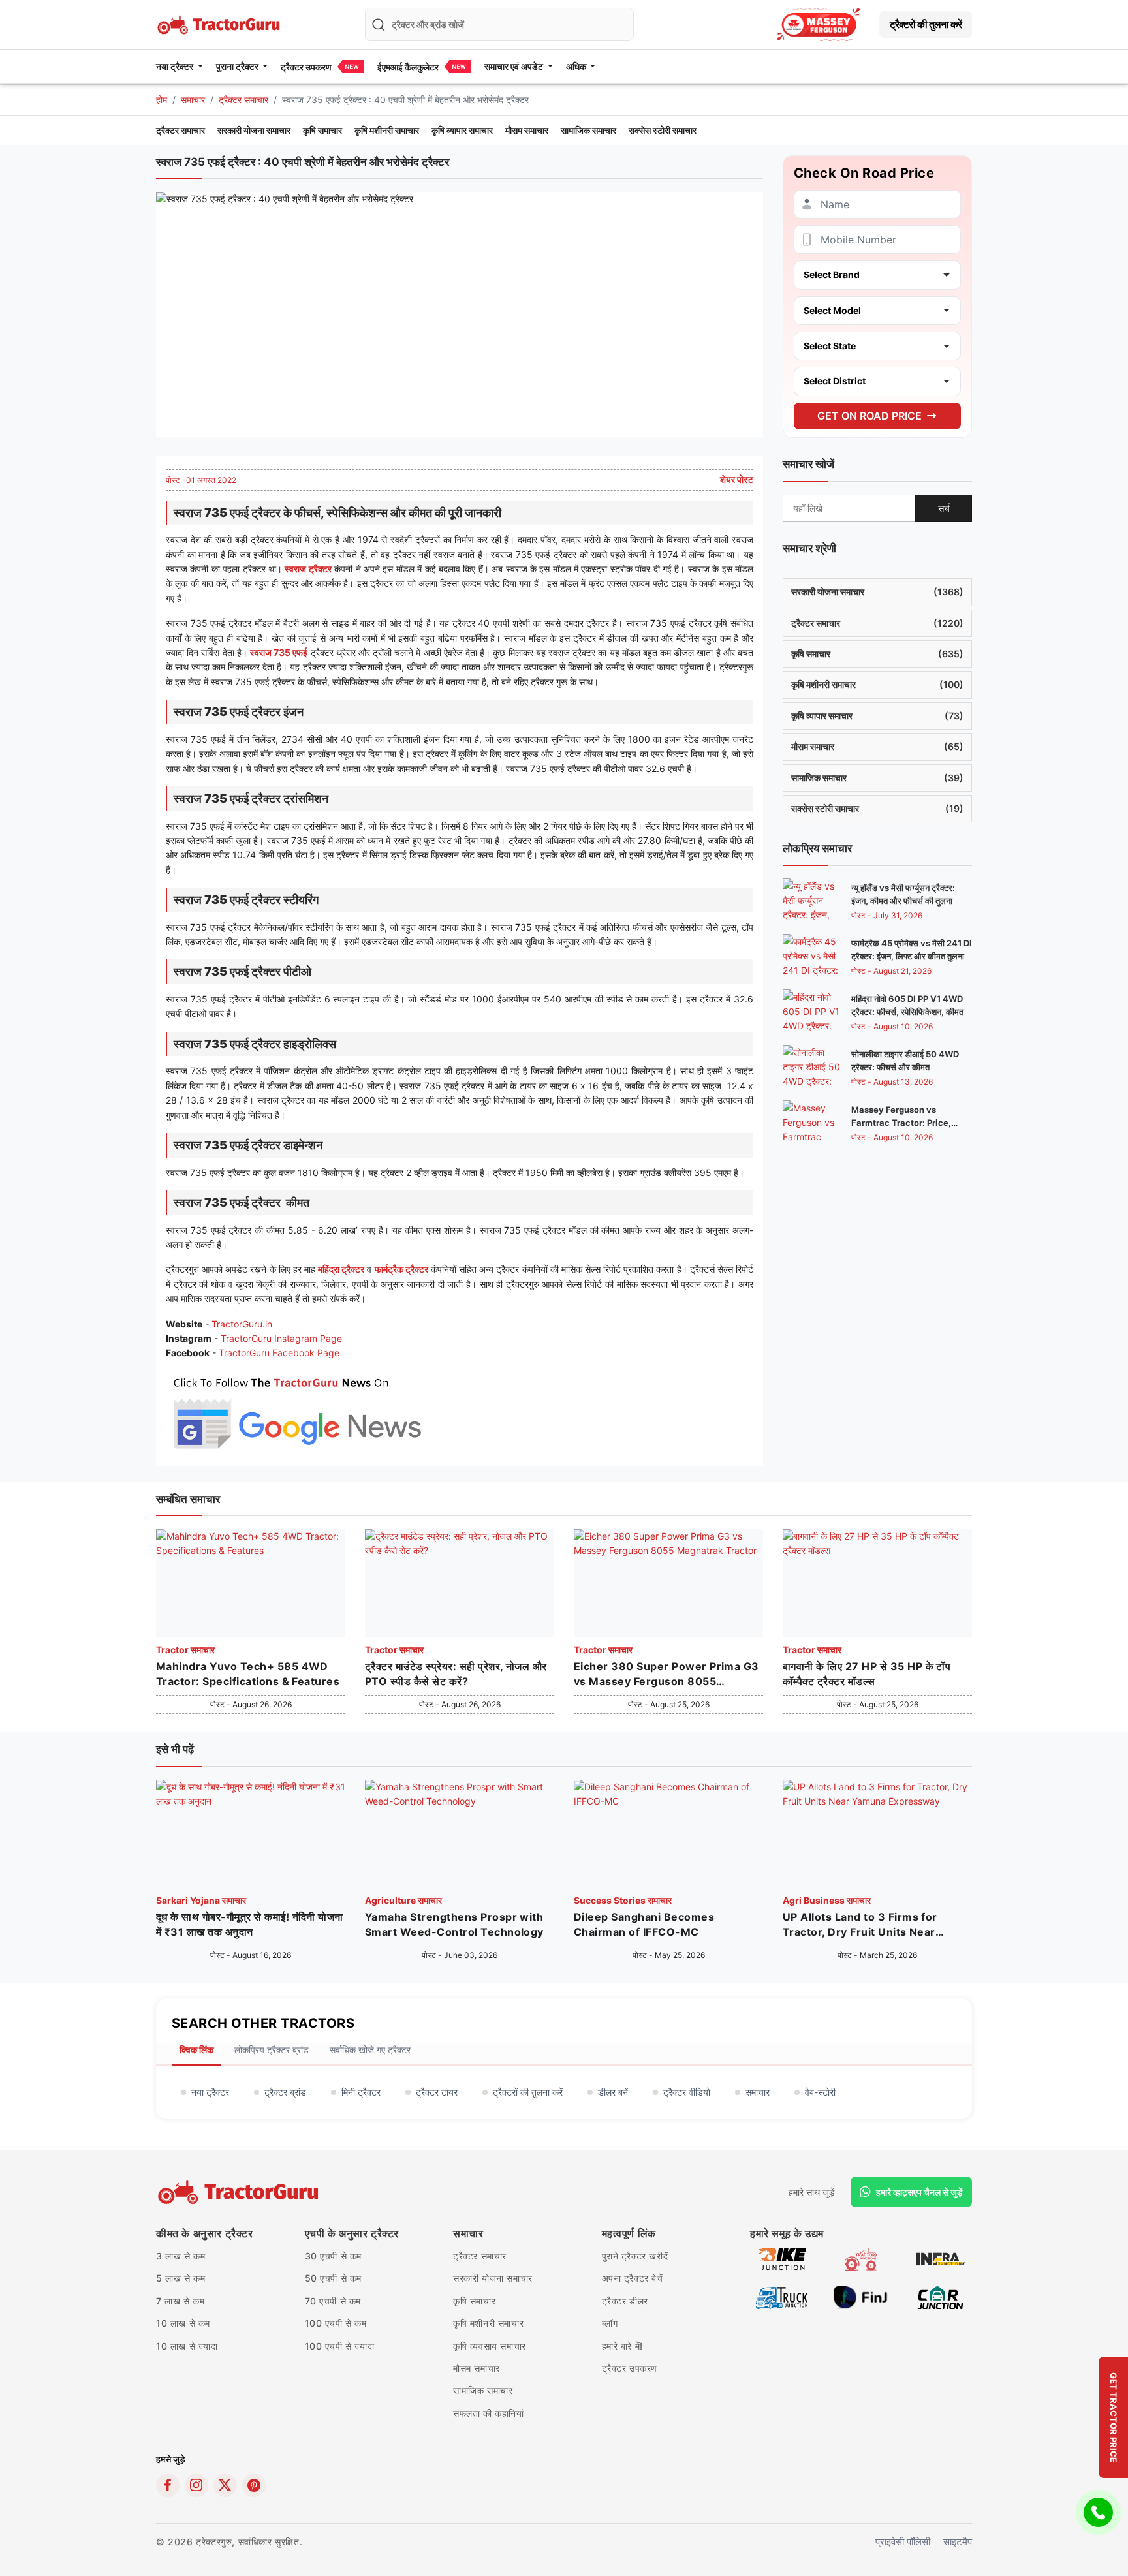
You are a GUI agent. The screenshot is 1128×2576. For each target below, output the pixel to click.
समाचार (193, 100)
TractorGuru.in (242, 1324)
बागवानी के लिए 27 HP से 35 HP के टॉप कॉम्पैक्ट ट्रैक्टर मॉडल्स (867, 1673)
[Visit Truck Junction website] (782, 2296)
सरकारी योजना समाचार (254, 130)
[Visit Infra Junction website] (940, 2258)
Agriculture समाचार (403, 1900)
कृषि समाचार (322, 130)
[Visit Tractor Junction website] (861, 2258)
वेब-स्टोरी (820, 2092)
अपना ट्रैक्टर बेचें (633, 2278)
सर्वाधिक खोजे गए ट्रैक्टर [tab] (370, 2050)
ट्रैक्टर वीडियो (687, 2092)
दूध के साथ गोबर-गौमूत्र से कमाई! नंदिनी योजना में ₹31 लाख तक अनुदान (250, 1924)
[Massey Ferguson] (819, 24)
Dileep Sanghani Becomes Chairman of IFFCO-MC (644, 1924)
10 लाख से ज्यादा (187, 2346)
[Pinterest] (254, 2485)
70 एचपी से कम (333, 2301)
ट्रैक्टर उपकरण (306, 67)
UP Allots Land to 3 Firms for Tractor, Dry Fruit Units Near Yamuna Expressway (860, 1925)
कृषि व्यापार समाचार (462, 130)
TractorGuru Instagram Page (281, 1338)
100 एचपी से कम (336, 2323)
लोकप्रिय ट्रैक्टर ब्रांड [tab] (272, 2050)
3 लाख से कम (180, 2256)
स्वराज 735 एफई (279, 652)
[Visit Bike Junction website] (782, 2258)
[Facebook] (168, 2485)
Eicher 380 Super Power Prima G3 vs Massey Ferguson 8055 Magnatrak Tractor (666, 1674)
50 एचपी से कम (334, 2278)
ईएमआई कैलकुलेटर (408, 67)
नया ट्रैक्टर (210, 2092)
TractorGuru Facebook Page (279, 1353)
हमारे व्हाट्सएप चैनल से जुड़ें (919, 2192)
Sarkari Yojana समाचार (201, 1900)
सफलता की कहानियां (489, 2413)
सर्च (944, 507)
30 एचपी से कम (334, 2256)
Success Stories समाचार (623, 1900)
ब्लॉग (610, 2323)
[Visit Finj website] (861, 2296)
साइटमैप (958, 2542)
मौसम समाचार (527, 130)
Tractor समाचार (185, 1650)
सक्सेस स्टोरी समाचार (663, 130)
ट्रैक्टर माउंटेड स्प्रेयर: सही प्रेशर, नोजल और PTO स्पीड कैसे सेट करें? (456, 1673)
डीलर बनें (613, 2092)
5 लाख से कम (180, 2278)
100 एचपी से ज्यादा (340, 2346)
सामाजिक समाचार (588, 130)
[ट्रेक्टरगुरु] (240, 2192)
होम (162, 100)
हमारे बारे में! (622, 2346)
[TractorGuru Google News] (296, 1410)
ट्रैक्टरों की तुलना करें (926, 24)
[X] (225, 2485)
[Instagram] (196, 2485)
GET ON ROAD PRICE (869, 415)
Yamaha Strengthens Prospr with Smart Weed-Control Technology (454, 1924)
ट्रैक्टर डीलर (625, 2301)
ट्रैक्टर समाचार (243, 100)
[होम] (220, 23)
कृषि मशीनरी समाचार (387, 130)
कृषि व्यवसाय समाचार (490, 2346)
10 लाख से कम (183, 2323)
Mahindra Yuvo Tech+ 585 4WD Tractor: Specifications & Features (248, 1673)
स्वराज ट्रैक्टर (308, 569)
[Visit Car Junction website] (940, 2296)
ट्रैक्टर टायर (437, 2092)
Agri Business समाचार (827, 1900)
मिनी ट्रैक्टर (361, 2092)
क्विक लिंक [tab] (196, 2050)
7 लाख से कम (180, 2301)
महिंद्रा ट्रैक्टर (341, 1269)
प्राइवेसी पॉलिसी (903, 2542)
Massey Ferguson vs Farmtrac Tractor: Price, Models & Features (901, 1123)
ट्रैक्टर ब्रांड (285, 2092)
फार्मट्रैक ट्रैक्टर (401, 1269)
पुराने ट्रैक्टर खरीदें (635, 2256)
